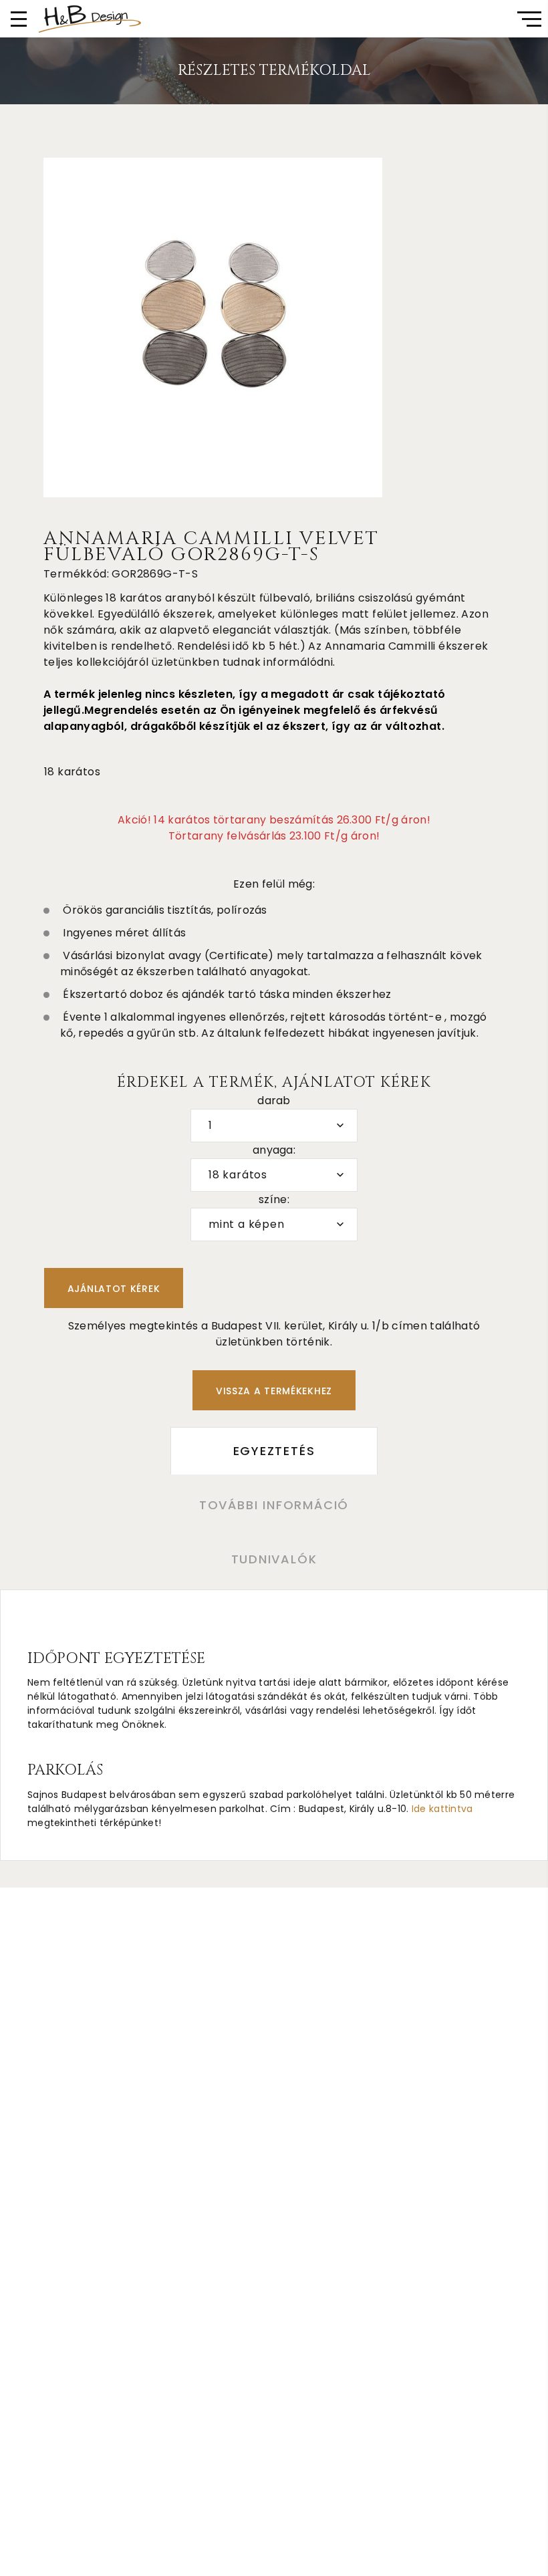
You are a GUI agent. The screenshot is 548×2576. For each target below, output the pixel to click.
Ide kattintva (442, 1809)
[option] (213, 328)
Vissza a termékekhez (274, 1391)
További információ (274, 1505)
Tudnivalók (274, 1559)
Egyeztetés (274, 1451)
